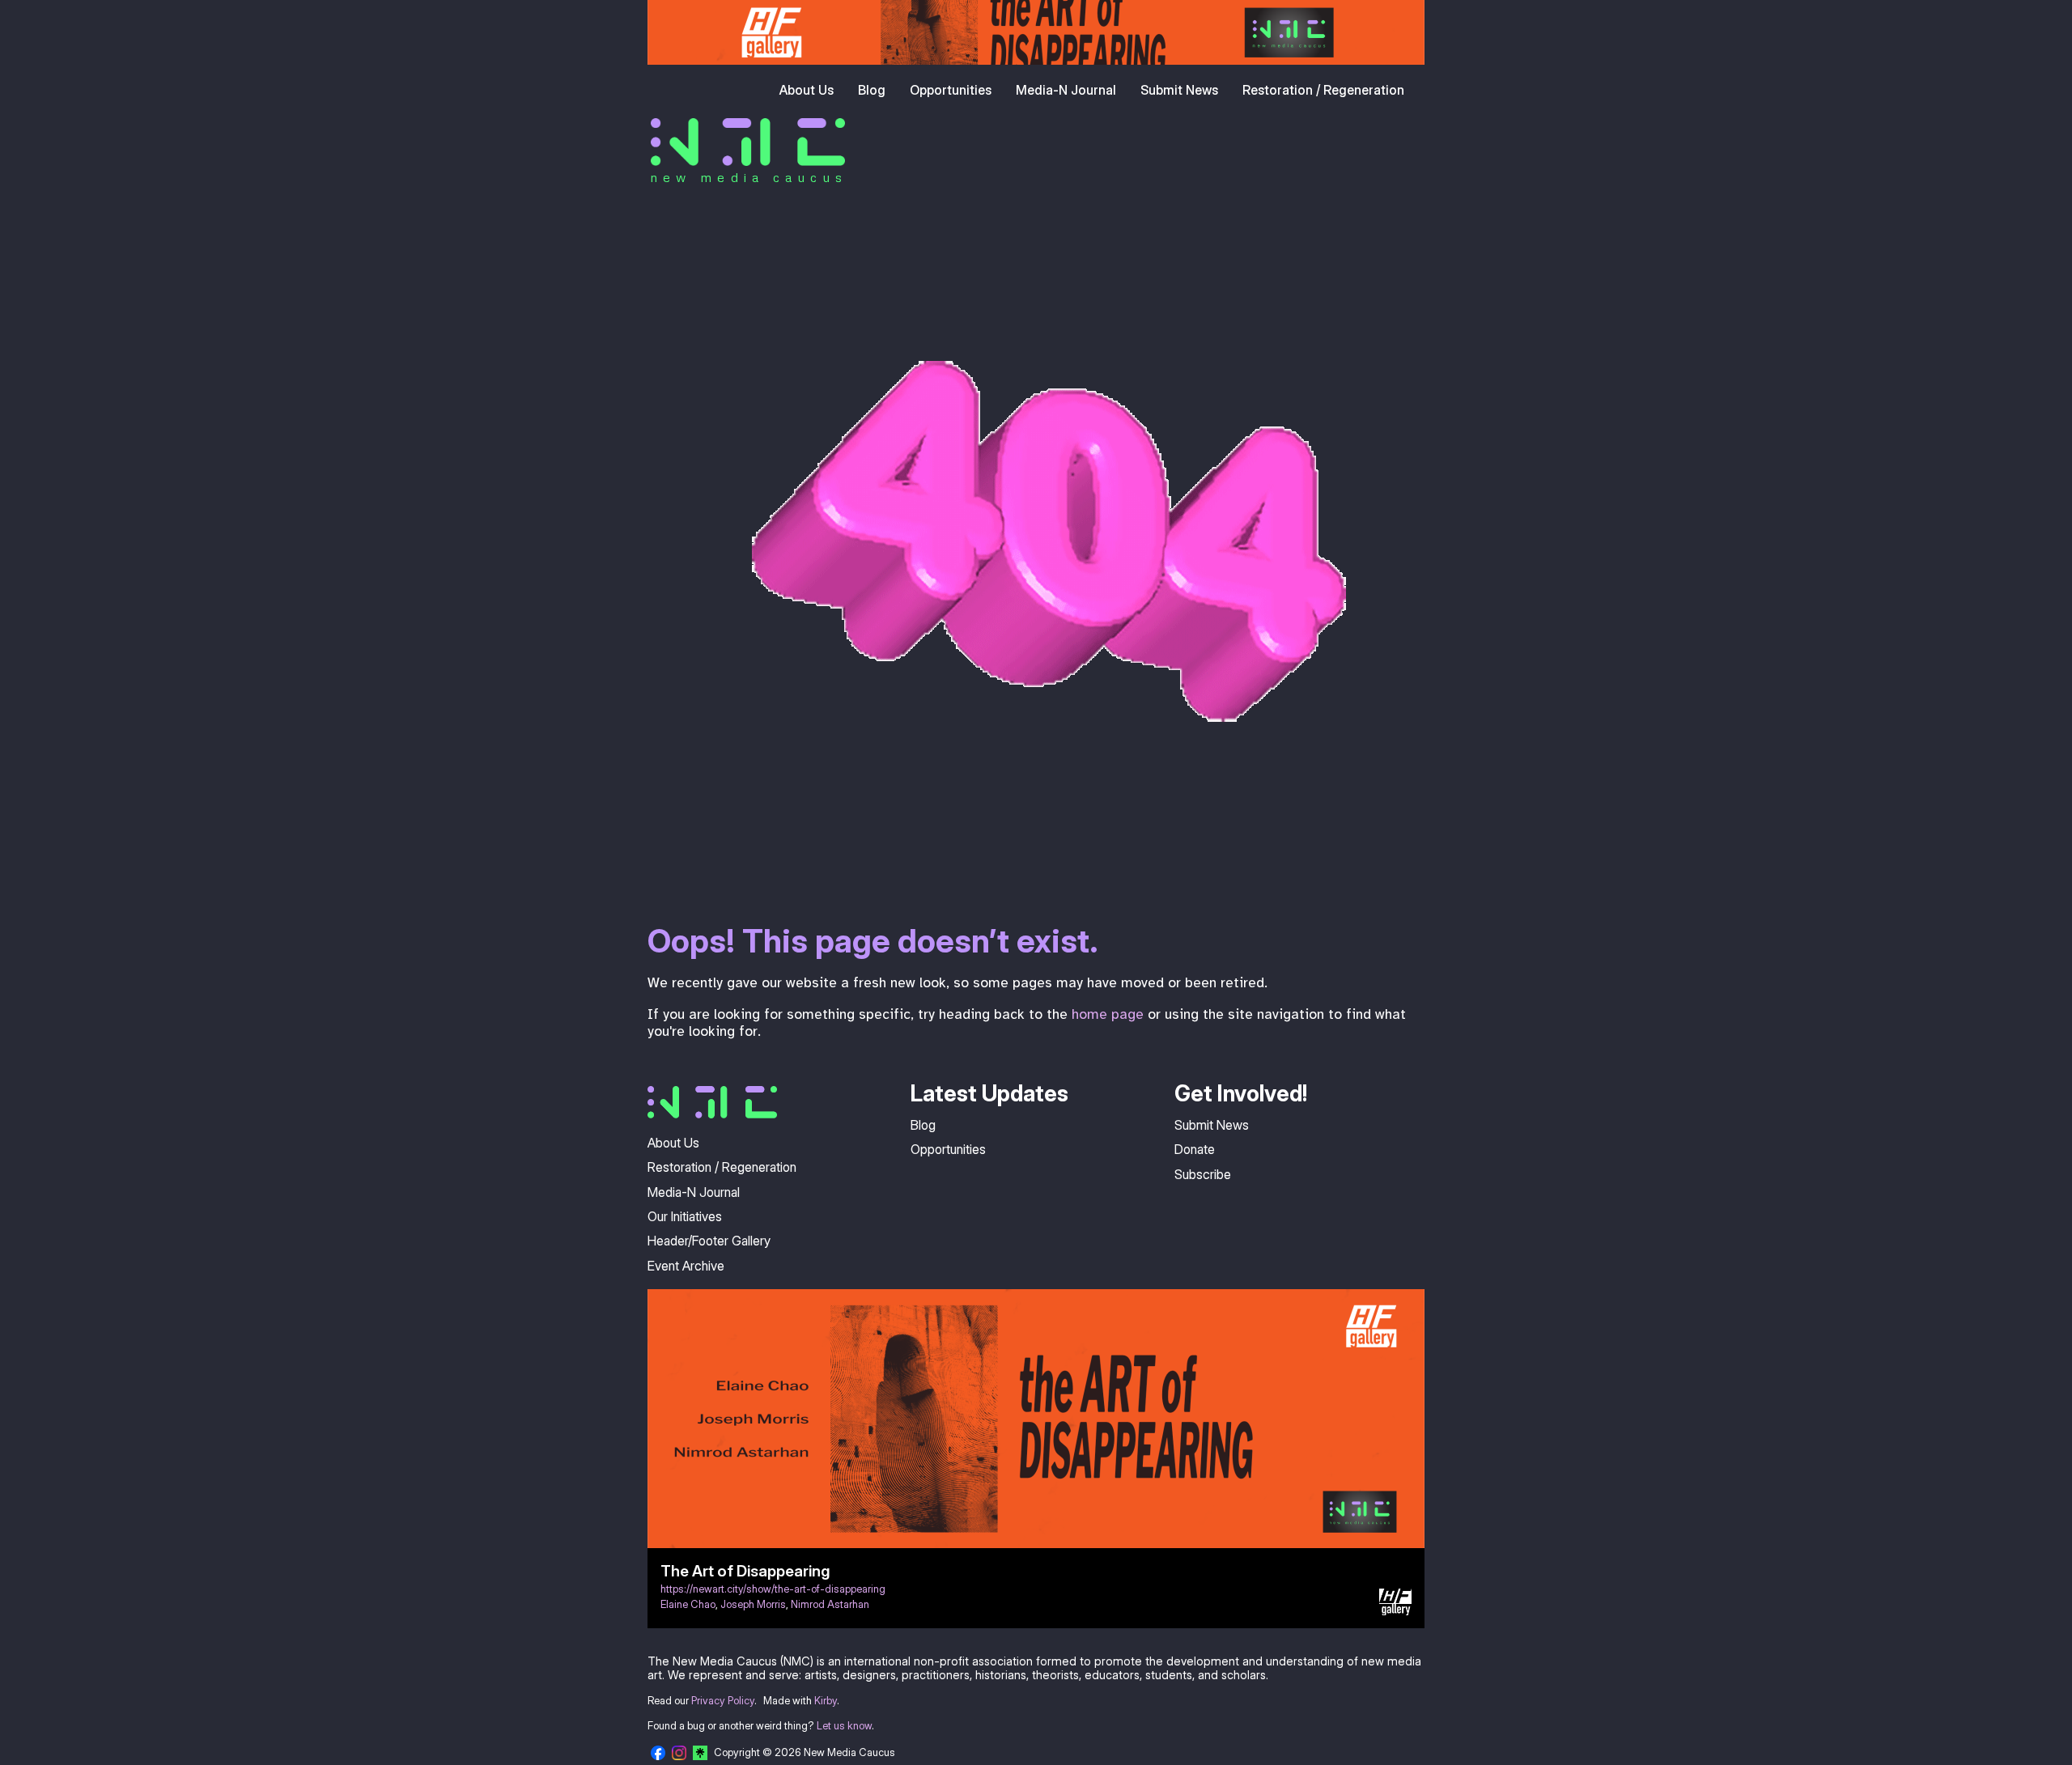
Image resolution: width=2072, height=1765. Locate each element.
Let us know (844, 1726)
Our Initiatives (685, 1216)
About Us (807, 90)
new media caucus (749, 177)
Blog (872, 90)
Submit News (1179, 90)
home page (1108, 1014)
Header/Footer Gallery (709, 1241)
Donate (1195, 1149)
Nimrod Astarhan (830, 1604)
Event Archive (686, 1266)
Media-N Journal (1066, 90)
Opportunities (951, 90)
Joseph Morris (753, 1604)
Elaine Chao (688, 1604)
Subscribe (1203, 1174)
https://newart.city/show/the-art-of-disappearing (773, 1589)
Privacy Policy (723, 1701)
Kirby (826, 1701)
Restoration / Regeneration (1323, 90)
